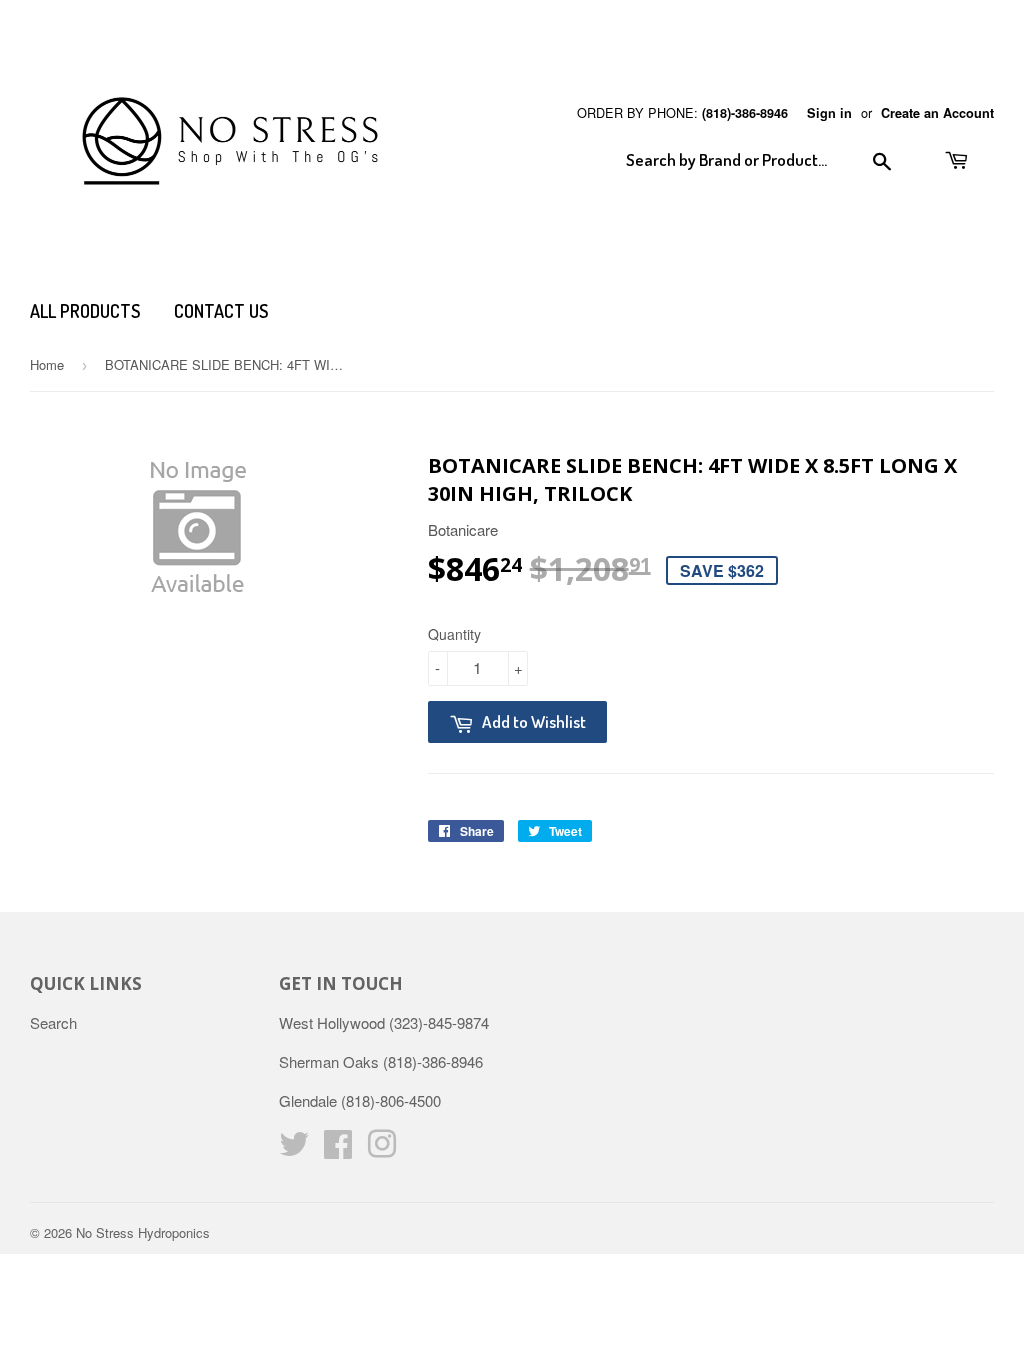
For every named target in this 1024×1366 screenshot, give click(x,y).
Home (47, 364)
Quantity (454, 634)
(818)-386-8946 (745, 113)
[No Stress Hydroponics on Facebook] (338, 1149)
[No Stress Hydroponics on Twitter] (294, 1149)
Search (53, 1022)
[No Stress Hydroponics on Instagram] (382, 1149)
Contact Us (221, 311)
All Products (85, 311)
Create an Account (937, 113)
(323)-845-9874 (439, 1022)
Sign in (829, 113)
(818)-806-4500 (391, 1100)
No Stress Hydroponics (143, 1232)
